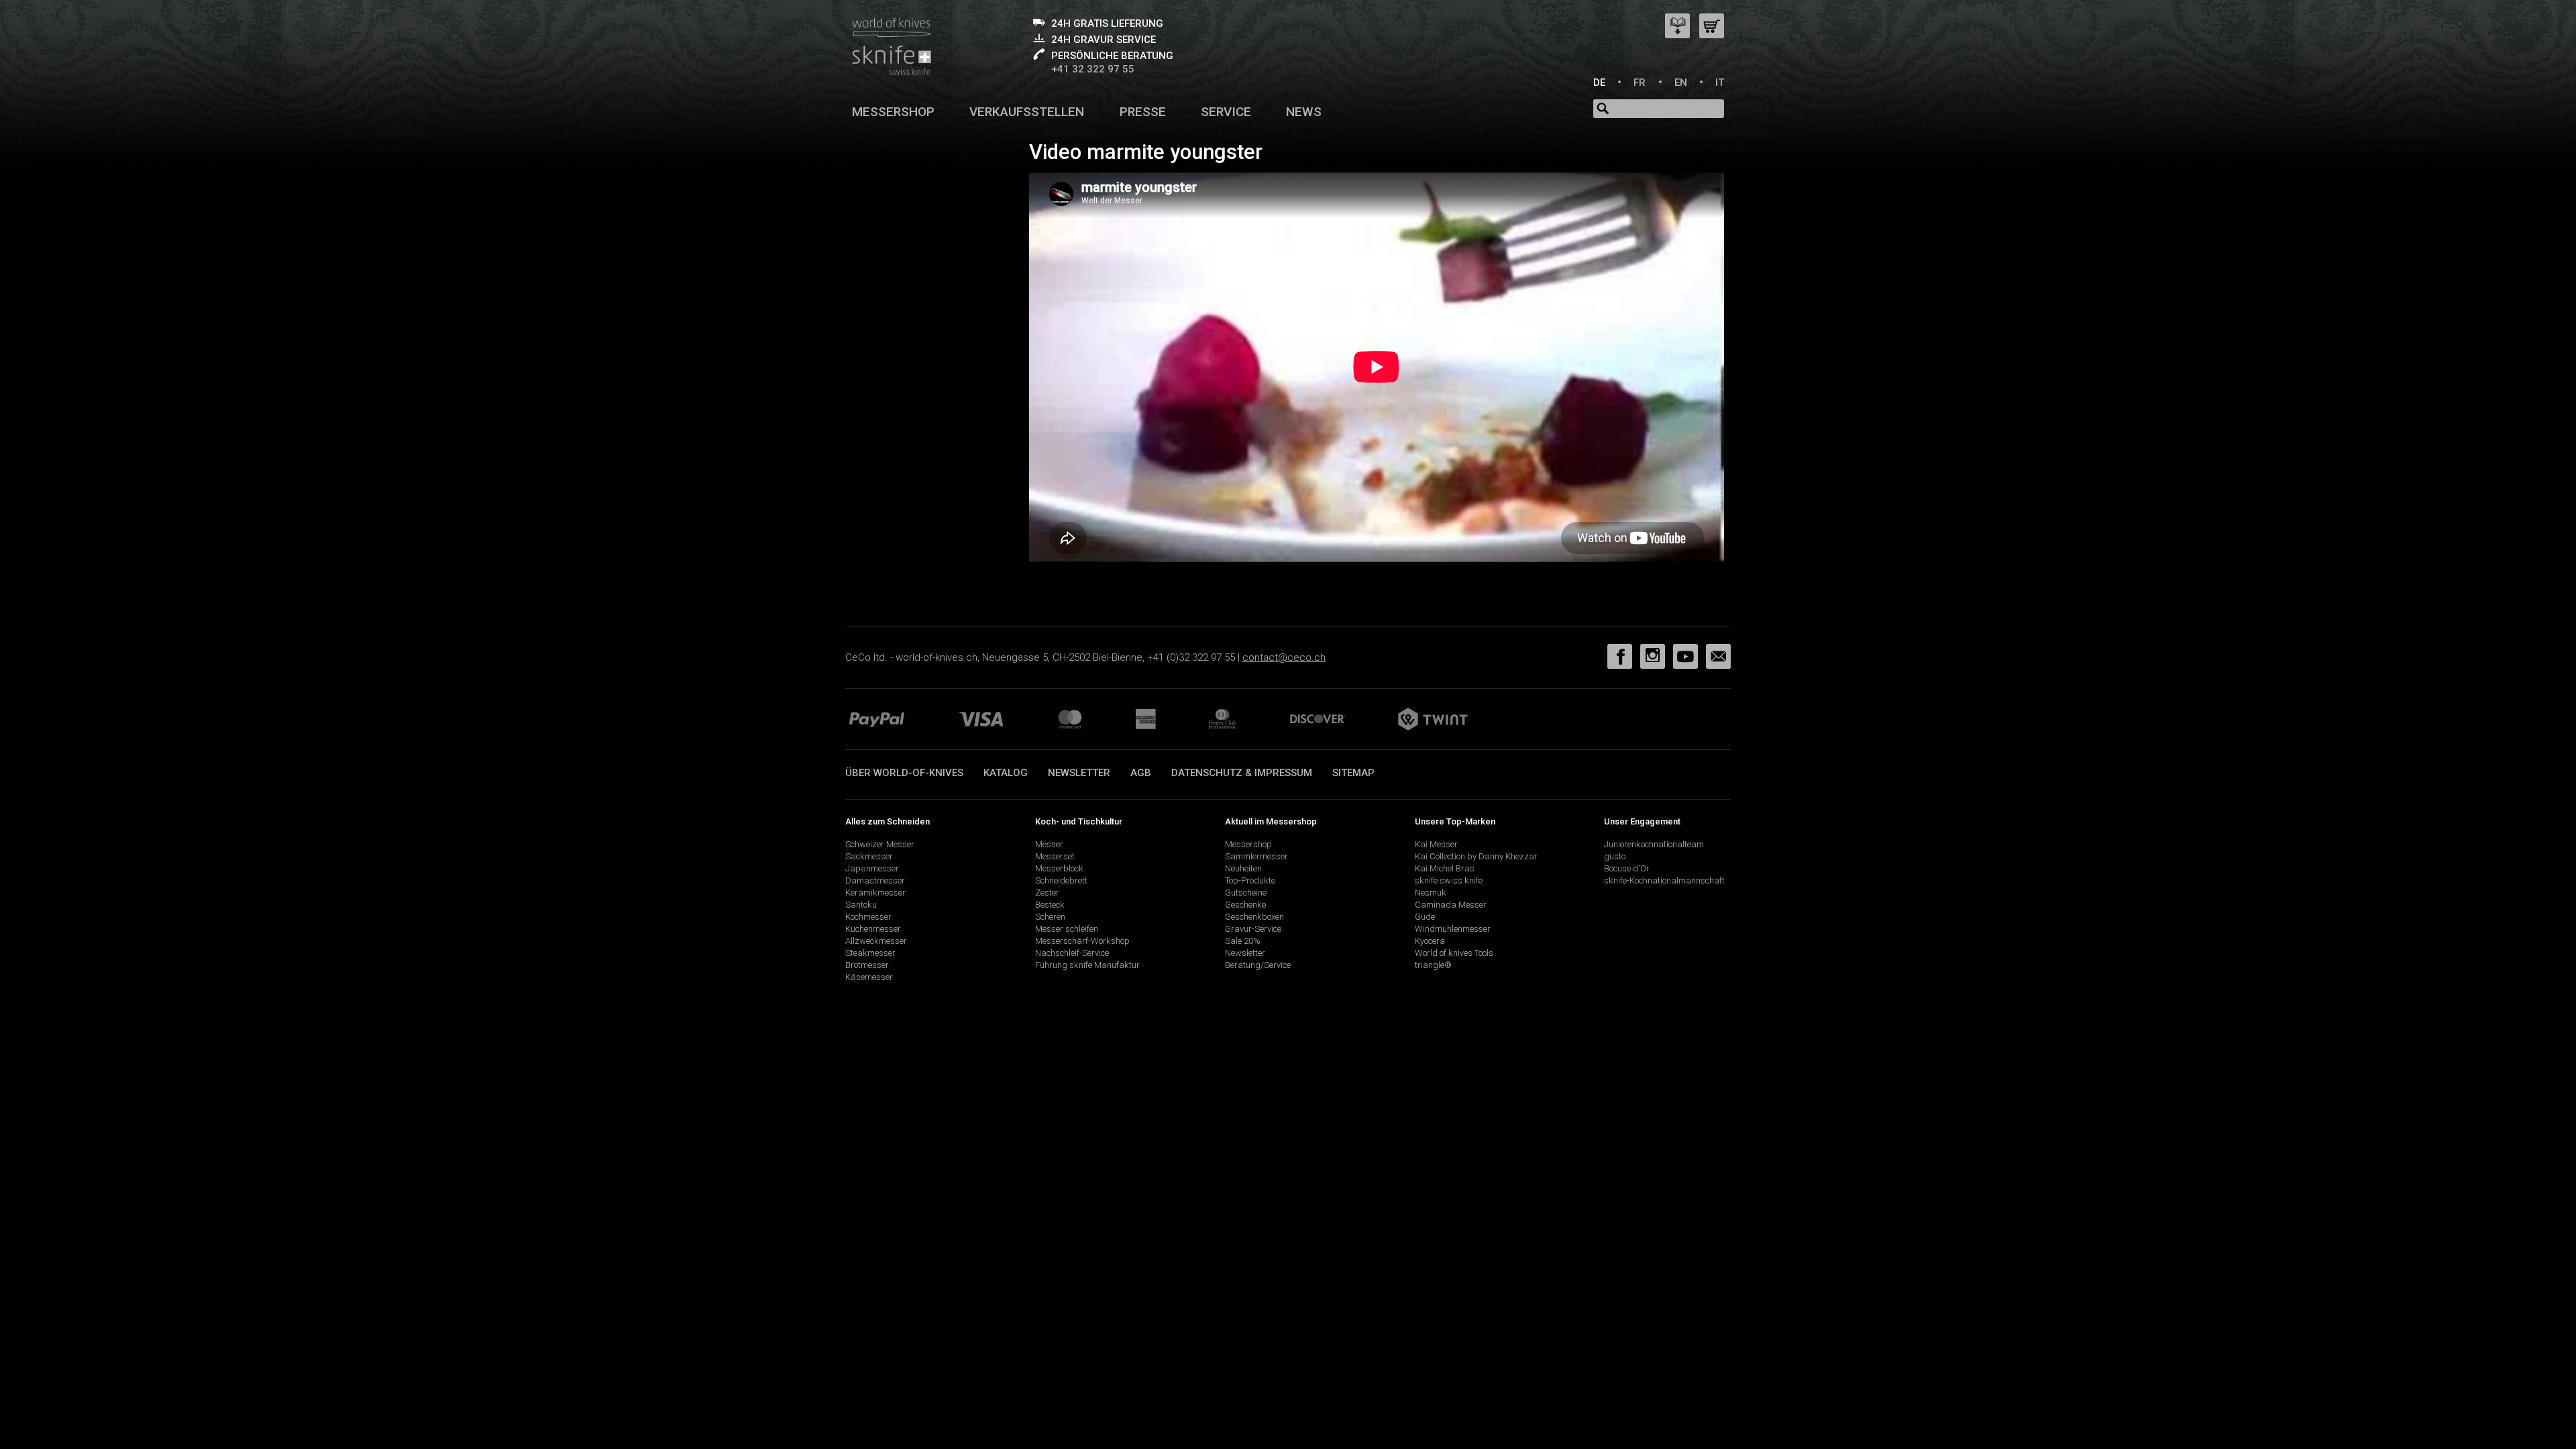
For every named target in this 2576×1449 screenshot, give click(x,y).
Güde (1425, 917)
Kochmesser (868, 917)
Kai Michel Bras (1445, 868)
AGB (1141, 773)
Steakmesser (870, 953)
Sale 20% (1243, 941)
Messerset (1055, 856)
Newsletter (1079, 773)
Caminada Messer (1451, 905)
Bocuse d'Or (1627, 868)
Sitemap (1353, 773)
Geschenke (1245, 905)
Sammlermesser (1256, 856)
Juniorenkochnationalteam (1654, 844)
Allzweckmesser (876, 941)
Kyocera (1430, 941)
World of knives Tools (1454, 953)
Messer (1049, 844)
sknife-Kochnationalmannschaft (1664, 880)
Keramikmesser (875, 893)
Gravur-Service (1253, 929)
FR (1640, 83)
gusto (1615, 856)
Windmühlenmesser (1453, 929)
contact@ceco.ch (1284, 657)
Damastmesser (875, 880)
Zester (1047, 893)
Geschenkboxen (1254, 917)
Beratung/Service (1258, 965)
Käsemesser (869, 977)
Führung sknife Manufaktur (1087, 965)
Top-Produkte (1250, 880)
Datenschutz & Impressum (1242, 773)
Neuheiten (1243, 868)
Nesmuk (1431, 893)
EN (1681, 83)
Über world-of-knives (904, 773)
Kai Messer (1436, 844)
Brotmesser (867, 965)
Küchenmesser (873, 929)
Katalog (1006, 773)
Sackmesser (869, 856)
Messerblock (1059, 868)
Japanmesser (872, 868)
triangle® (1433, 965)
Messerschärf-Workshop (1082, 941)
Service (1226, 112)
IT (1720, 83)
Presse (1143, 112)
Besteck (1050, 905)
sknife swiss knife (1449, 880)
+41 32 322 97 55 (1093, 69)
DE (1599, 83)
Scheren (1050, 917)
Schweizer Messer (880, 844)
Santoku (861, 905)
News (1304, 112)
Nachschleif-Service (1072, 953)
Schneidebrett (1061, 880)
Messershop (893, 112)
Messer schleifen (1067, 929)
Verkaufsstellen (1027, 112)
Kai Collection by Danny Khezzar (1476, 856)
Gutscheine (1246, 893)
